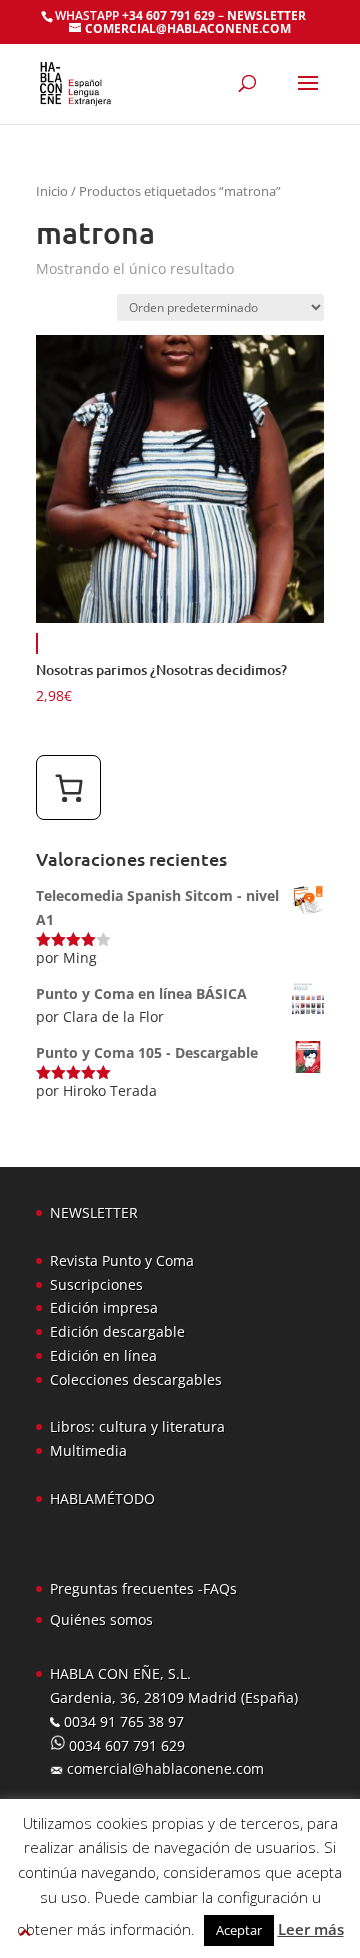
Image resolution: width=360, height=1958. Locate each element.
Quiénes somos (101, 1619)
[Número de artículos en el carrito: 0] (68, 787)
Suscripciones (96, 1284)
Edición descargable (117, 1331)
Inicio (52, 191)
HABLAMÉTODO (102, 1498)
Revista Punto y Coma (122, 1260)
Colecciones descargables (136, 1379)
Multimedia (88, 1450)
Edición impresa (104, 1307)
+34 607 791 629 (167, 15)
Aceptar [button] (239, 1930)
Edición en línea (103, 1355)
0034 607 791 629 (125, 1745)
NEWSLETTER (266, 15)
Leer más (311, 1929)
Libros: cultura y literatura (137, 1426)
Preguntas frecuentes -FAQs (143, 1588)
